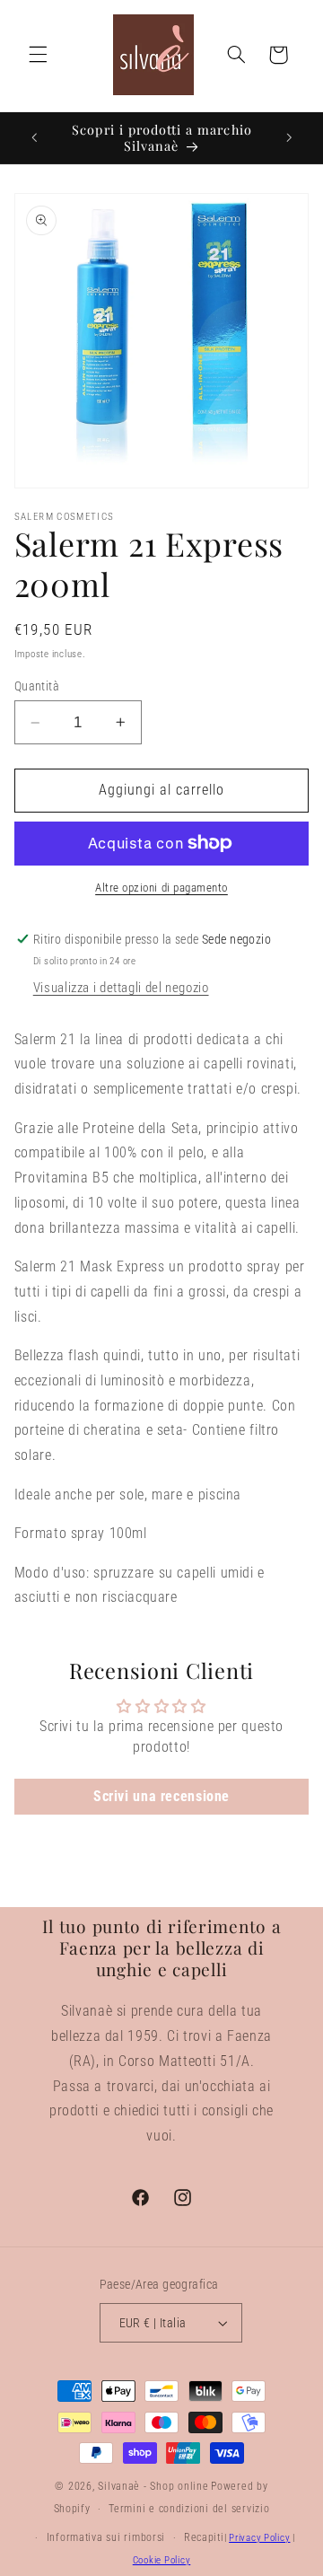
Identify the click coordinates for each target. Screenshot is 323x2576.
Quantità (37, 686)
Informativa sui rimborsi (106, 2537)
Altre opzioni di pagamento (161, 888)
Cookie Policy (162, 2560)
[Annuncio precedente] (34, 137)
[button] (38, 55)
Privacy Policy (259, 2538)
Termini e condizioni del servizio (189, 2509)
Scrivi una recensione (161, 1796)
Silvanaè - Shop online (153, 2486)
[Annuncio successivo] (289, 137)
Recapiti (204, 2537)
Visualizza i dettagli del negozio (121, 988)
